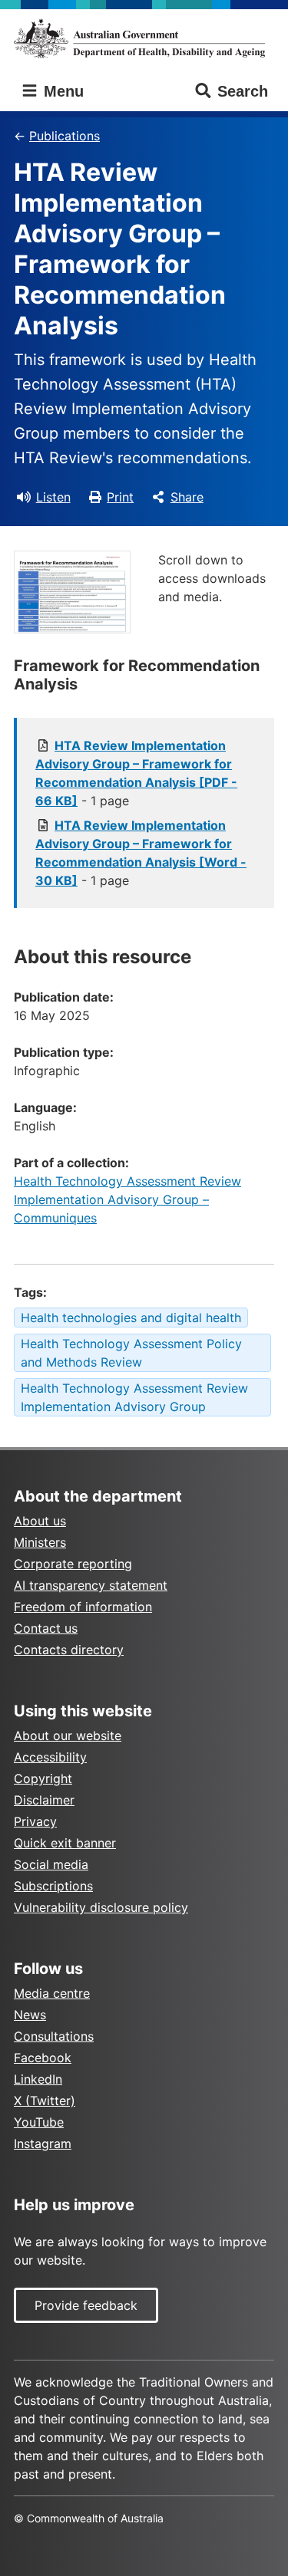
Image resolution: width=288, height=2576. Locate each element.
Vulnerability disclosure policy (101, 1907)
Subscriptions (53, 1886)
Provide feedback (86, 2305)
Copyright (43, 1778)
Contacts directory (69, 1650)
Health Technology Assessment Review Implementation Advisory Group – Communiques (127, 1199)
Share (187, 497)
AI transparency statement (91, 1585)
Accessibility (50, 1757)
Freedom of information (83, 1607)
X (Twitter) (45, 2101)
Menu (61, 91)
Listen (53, 497)
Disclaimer (44, 1800)
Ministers (40, 1542)
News (30, 2015)
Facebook (43, 2058)
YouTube (39, 2122)
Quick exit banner (65, 1843)
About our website (68, 1735)
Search (243, 91)
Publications (65, 136)
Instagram (43, 2143)
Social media (51, 1864)
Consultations (54, 2036)
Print (120, 497)
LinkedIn (38, 2079)
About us (40, 1521)
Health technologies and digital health (131, 1318)
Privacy (35, 1821)
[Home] (144, 38)
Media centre (52, 1993)
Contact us (46, 1628)
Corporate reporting (73, 1564)
